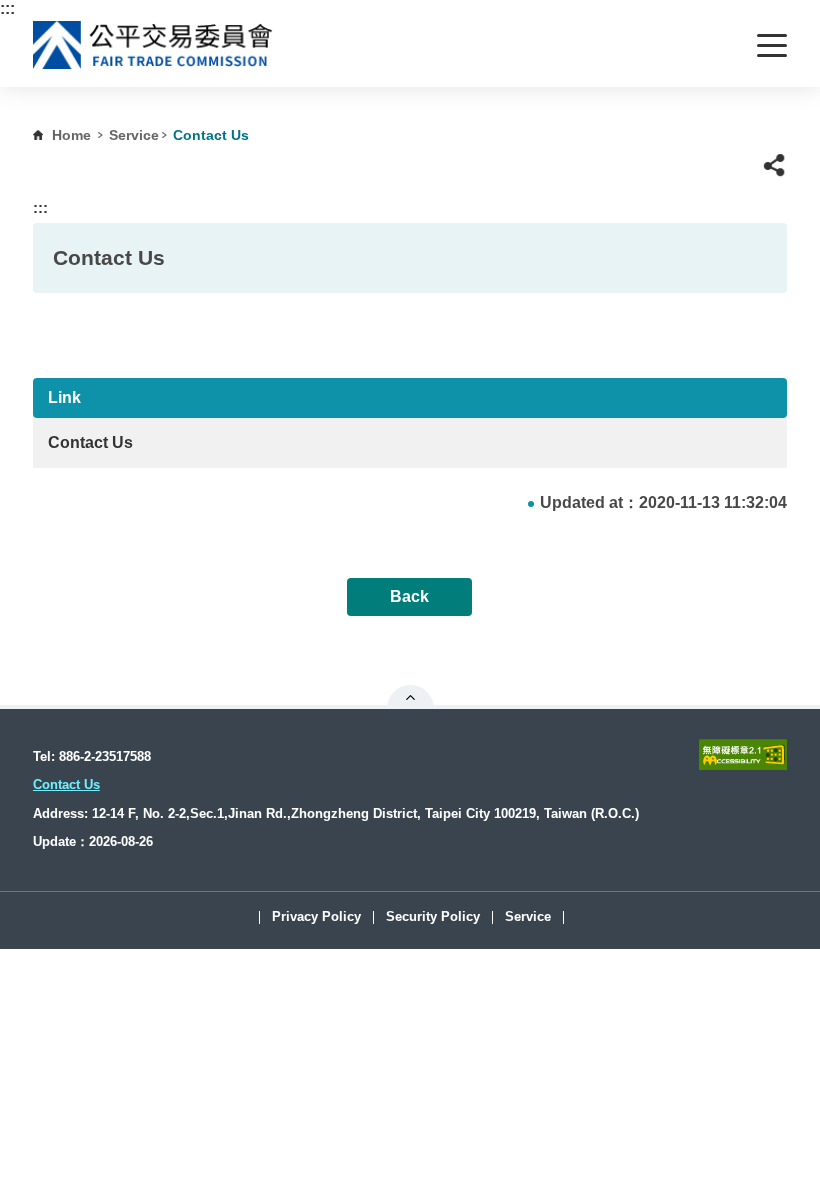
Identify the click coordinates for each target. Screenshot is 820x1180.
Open (410, 697)
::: (7, 8)
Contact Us (90, 442)
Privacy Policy (316, 917)
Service (134, 135)
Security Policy (433, 917)
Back (409, 596)
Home (71, 135)
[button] (774, 165)
